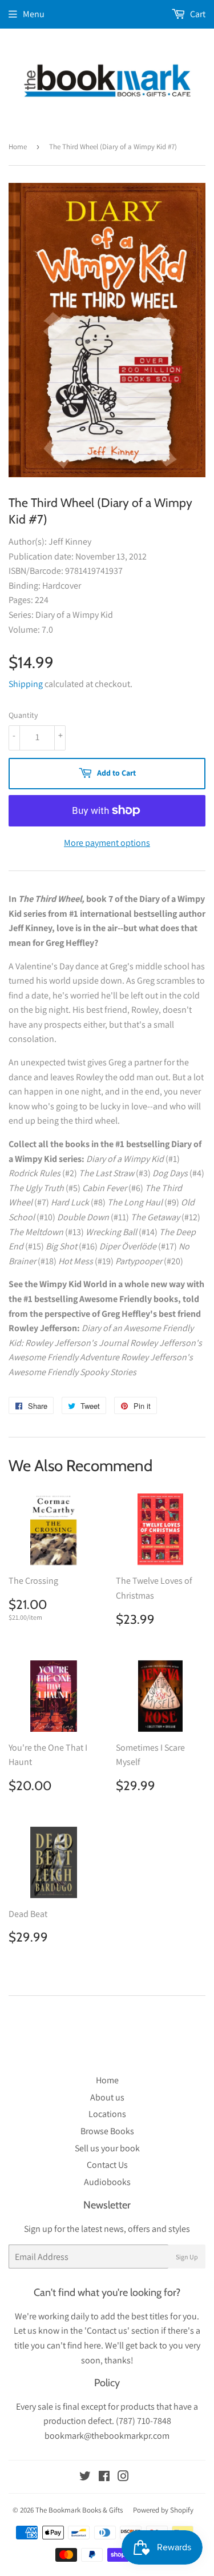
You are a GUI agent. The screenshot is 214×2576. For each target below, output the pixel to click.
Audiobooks (107, 2182)
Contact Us (107, 2165)
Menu (34, 14)
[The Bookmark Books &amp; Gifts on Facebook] (104, 2477)
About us (107, 2097)
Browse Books (107, 2131)
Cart (197, 14)
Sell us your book (107, 2148)
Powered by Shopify (163, 2510)
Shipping (26, 684)
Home (18, 147)
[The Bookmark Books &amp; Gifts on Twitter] (85, 2477)
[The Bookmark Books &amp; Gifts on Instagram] (123, 2477)
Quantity (23, 715)
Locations (107, 2114)
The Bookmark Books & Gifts (79, 2510)
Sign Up (187, 2257)
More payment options (107, 843)
